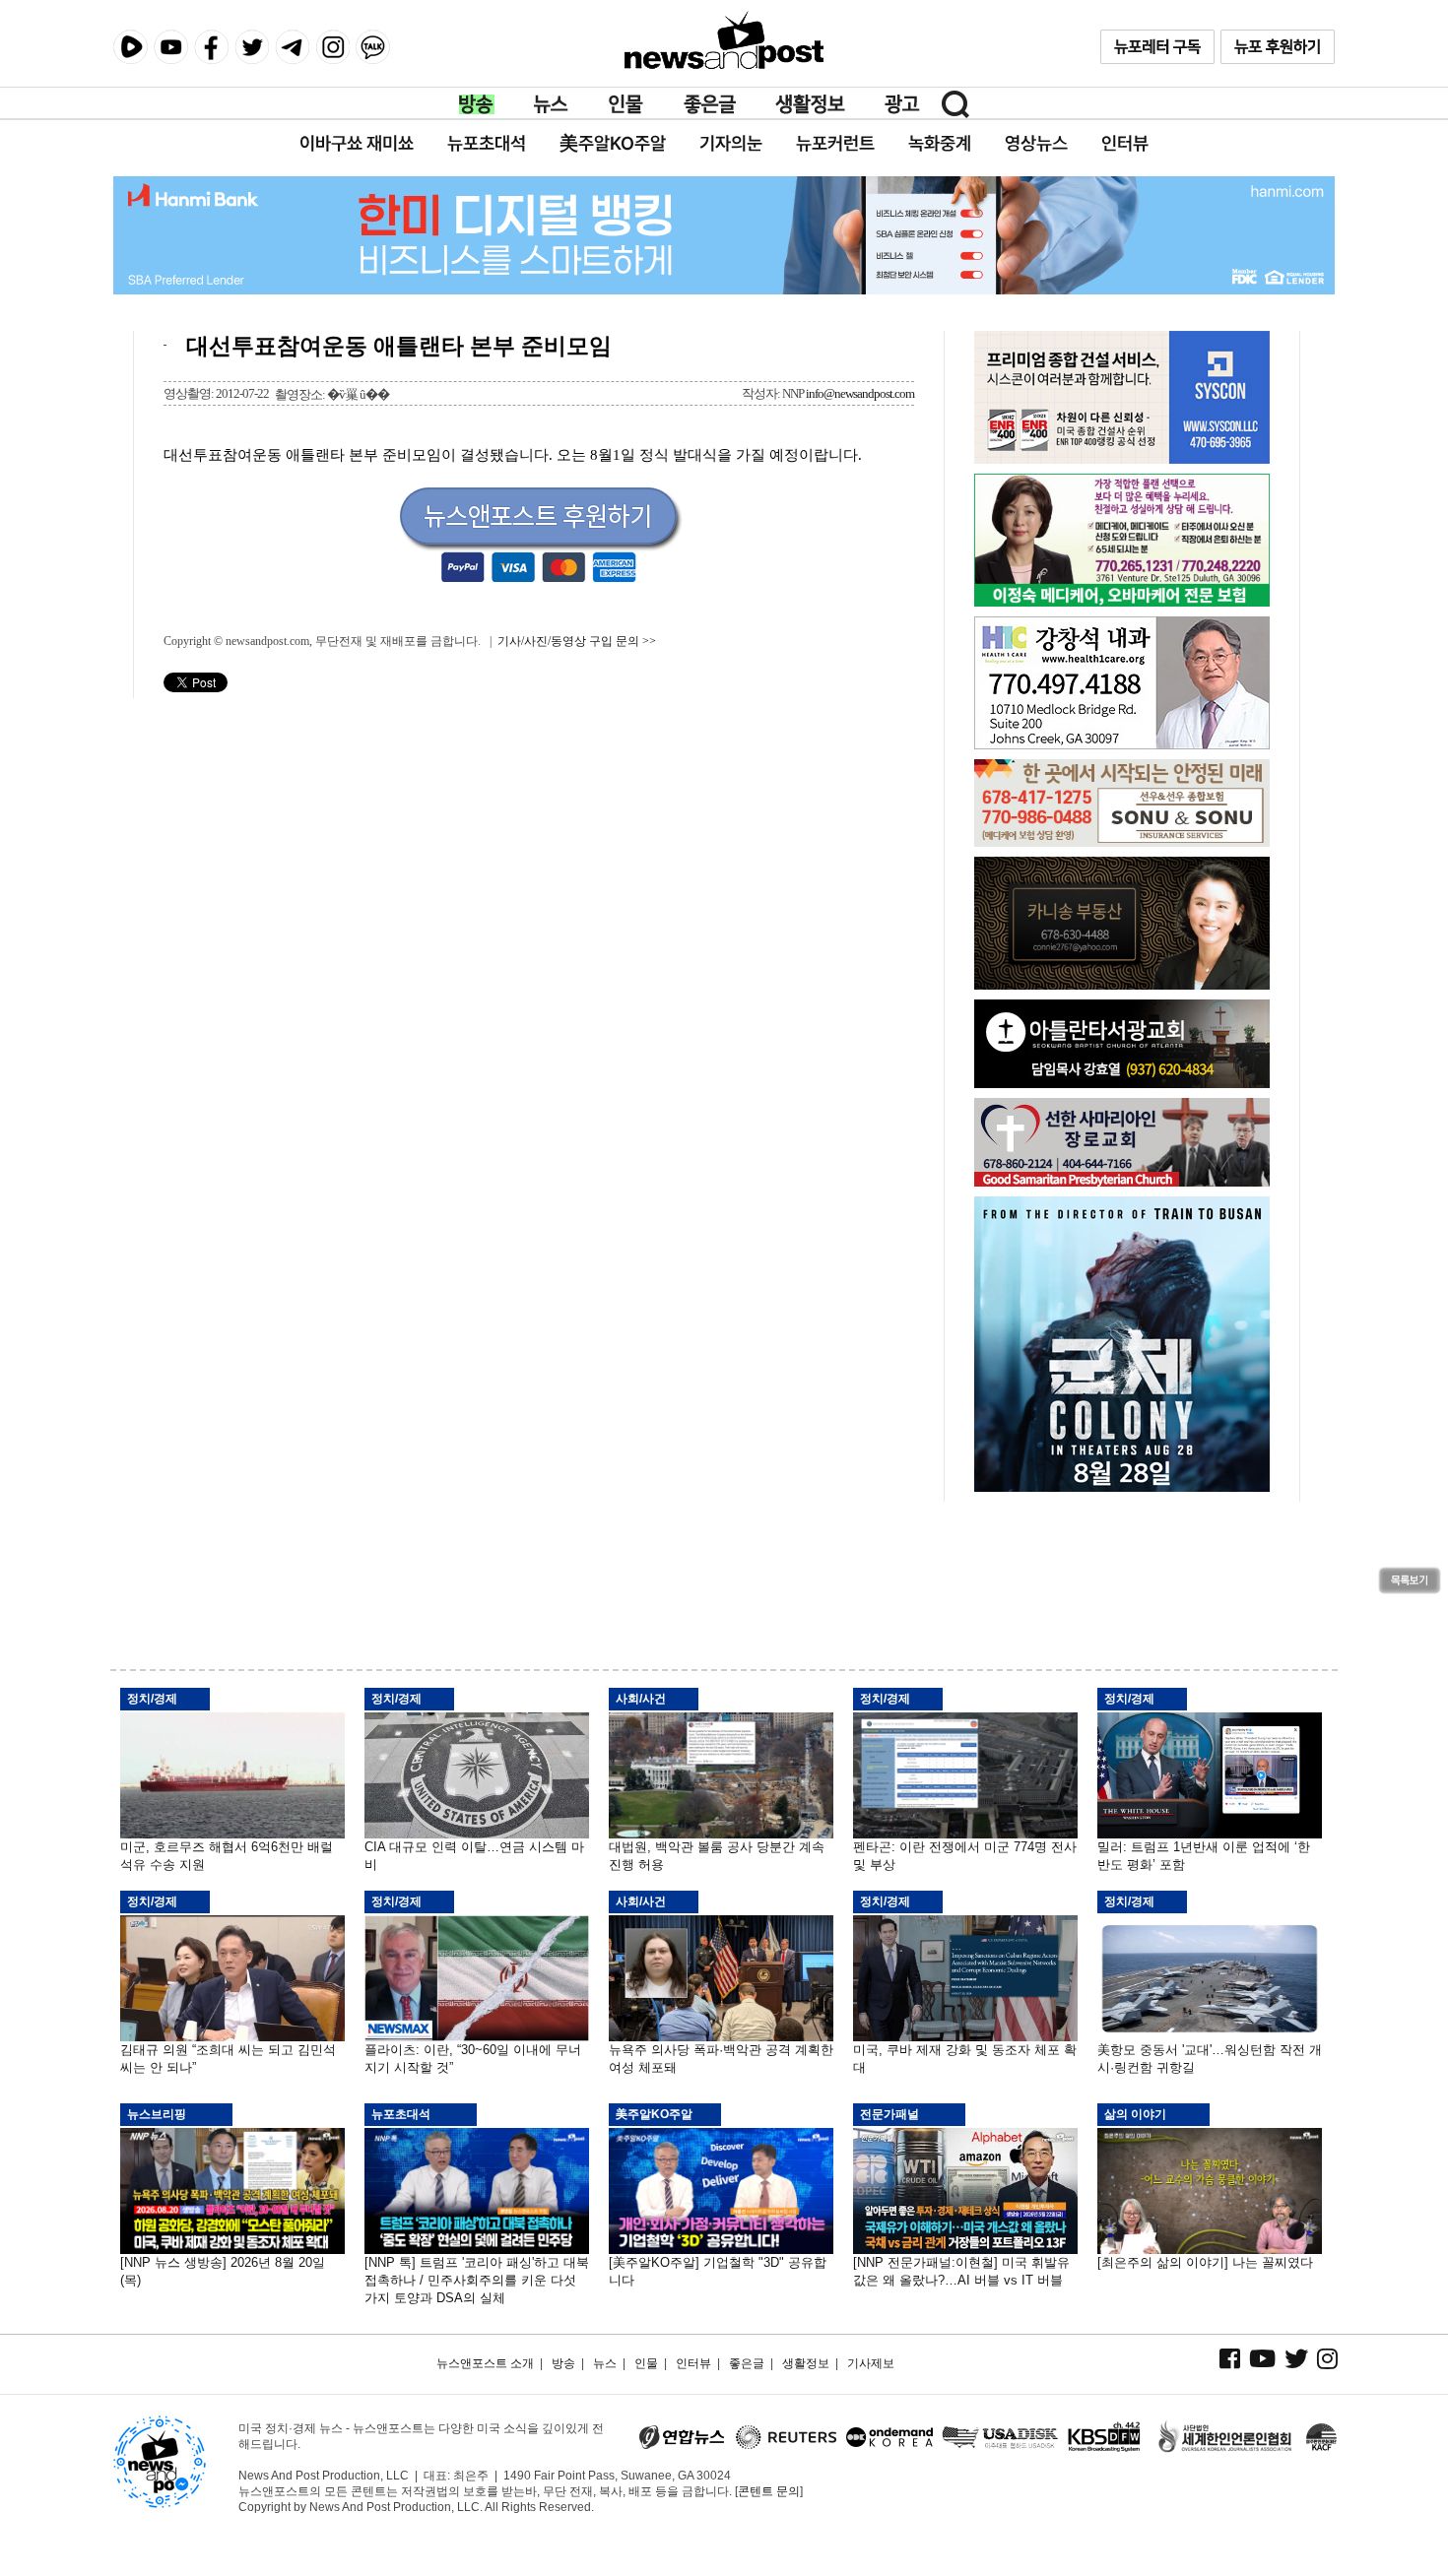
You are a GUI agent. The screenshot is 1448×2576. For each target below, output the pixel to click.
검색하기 (955, 104)
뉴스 (552, 104)
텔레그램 (292, 47)
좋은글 (710, 104)
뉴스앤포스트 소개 (485, 2363)
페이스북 (211, 47)
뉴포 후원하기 (1278, 47)
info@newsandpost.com (860, 393)
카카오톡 (373, 47)
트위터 (252, 47)
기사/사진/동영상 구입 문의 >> (577, 641)
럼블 (131, 47)
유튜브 (171, 47)
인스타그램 (332, 47)
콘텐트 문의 (769, 2491)
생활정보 (810, 104)
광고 (902, 104)
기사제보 (871, 2363)
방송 (477, 104)
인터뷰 (693, 2363)
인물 (626, 104)
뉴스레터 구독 (1157, 47)
